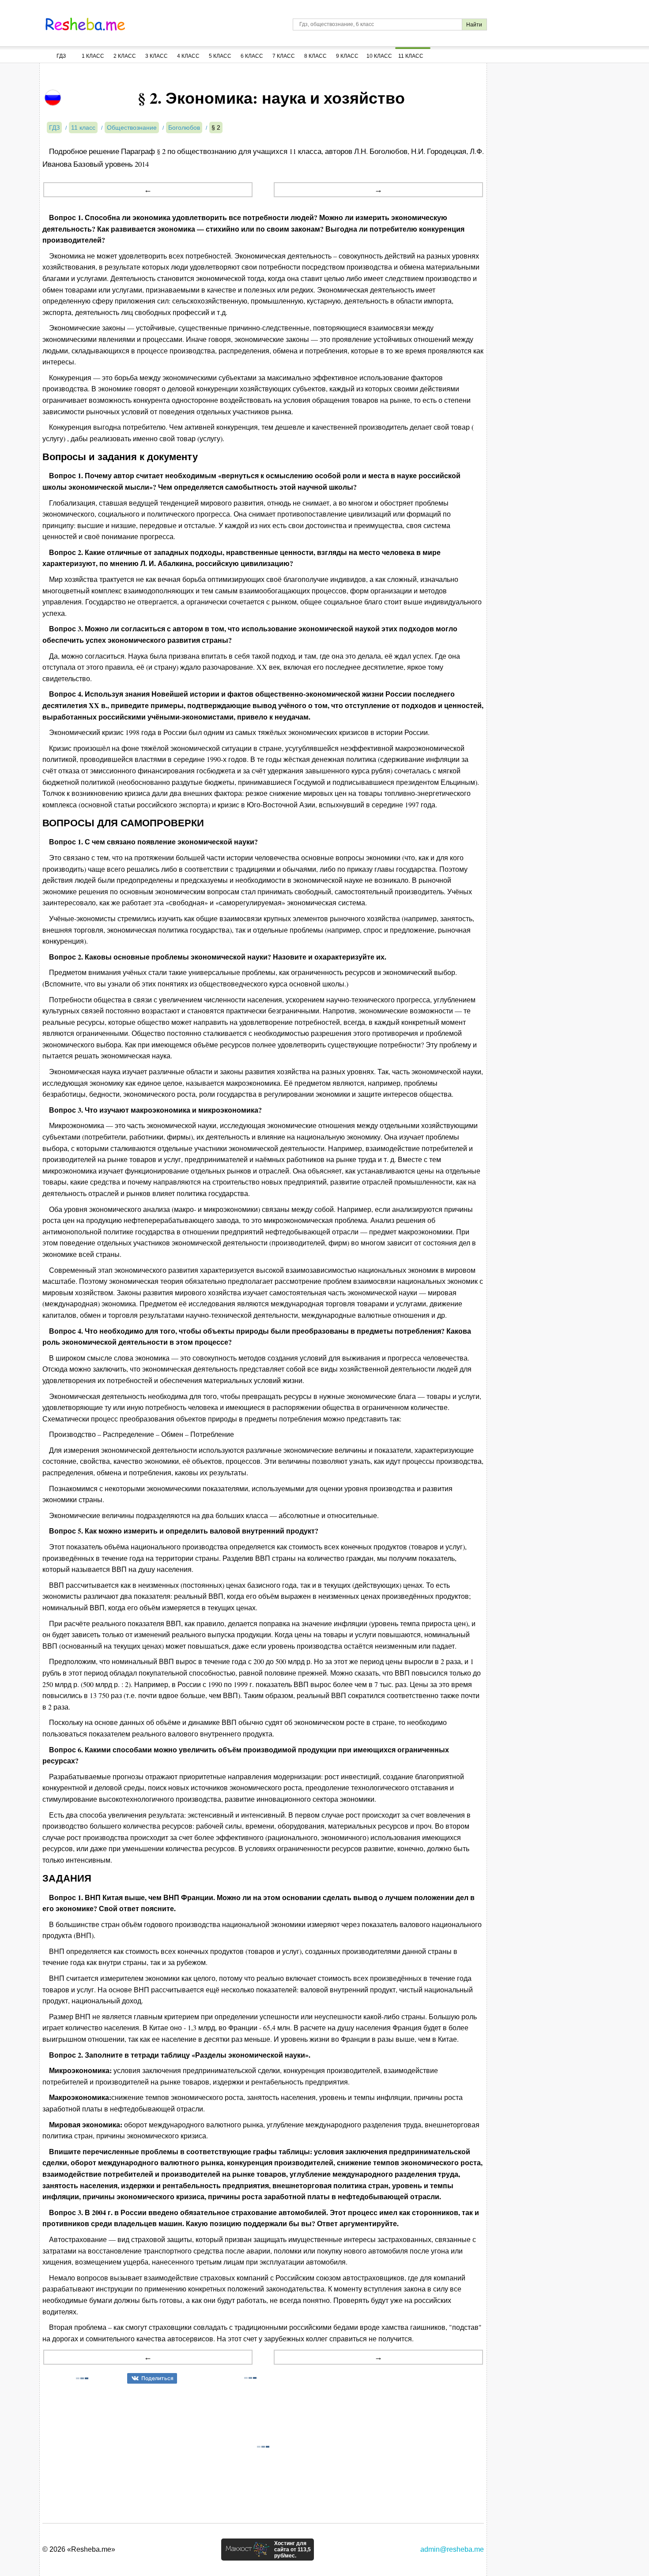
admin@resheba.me (452, 2549)
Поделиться (157, 2378)
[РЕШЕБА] (85, 24)
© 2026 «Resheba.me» (79, 2549)
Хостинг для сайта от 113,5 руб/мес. (292, 2550)
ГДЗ (61, 56)
